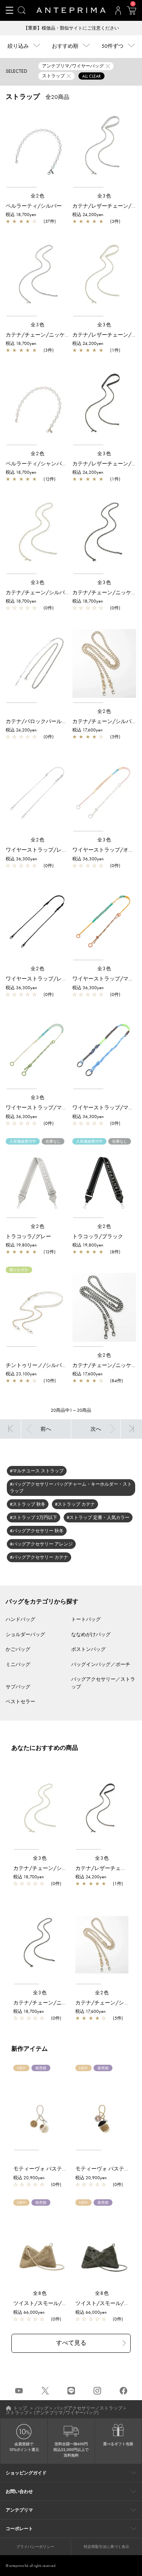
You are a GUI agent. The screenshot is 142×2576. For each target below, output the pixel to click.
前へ (46, 1429)
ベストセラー (20, 1701)
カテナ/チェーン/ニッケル (38, 335)
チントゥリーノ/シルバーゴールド (47, 1365)
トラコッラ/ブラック (98, 1236)
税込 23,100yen (21, 1374)
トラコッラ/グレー (28, 1236)
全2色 (38, 196)
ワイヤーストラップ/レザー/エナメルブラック (62, 979)
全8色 (40, 2293)
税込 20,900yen (29, 2178)
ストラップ (17, 2413)
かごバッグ (18, 1649)
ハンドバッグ (20, 1619)
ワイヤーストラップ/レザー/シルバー (51, 850)
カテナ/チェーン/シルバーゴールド (48, 592)
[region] (38, 148)
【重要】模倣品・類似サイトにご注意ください (71, 28)
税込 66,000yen (29, 2312)
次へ (96, 1429)
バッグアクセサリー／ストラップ (88, 2408)
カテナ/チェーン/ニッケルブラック (56, 2003)
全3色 (105, 196)
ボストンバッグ (88, 1649)
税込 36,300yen (21, 859)
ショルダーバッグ (25, 1634)
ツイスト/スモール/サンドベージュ (56, 2303)
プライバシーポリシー (35, 2547)
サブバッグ (18, 1687)
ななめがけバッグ (91, 1634)
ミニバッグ (18, 1664)
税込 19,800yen (21, 1245)
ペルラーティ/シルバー (34, 206)
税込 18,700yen (21, 215)
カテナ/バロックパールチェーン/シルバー (56, 721)
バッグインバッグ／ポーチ (101, 1664)
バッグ (42, 2408)
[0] (131, 13)
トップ (20, 2408)
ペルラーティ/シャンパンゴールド (47, 464)
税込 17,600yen (87, 730)
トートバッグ (86, 1619)
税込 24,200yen (88, 215)
